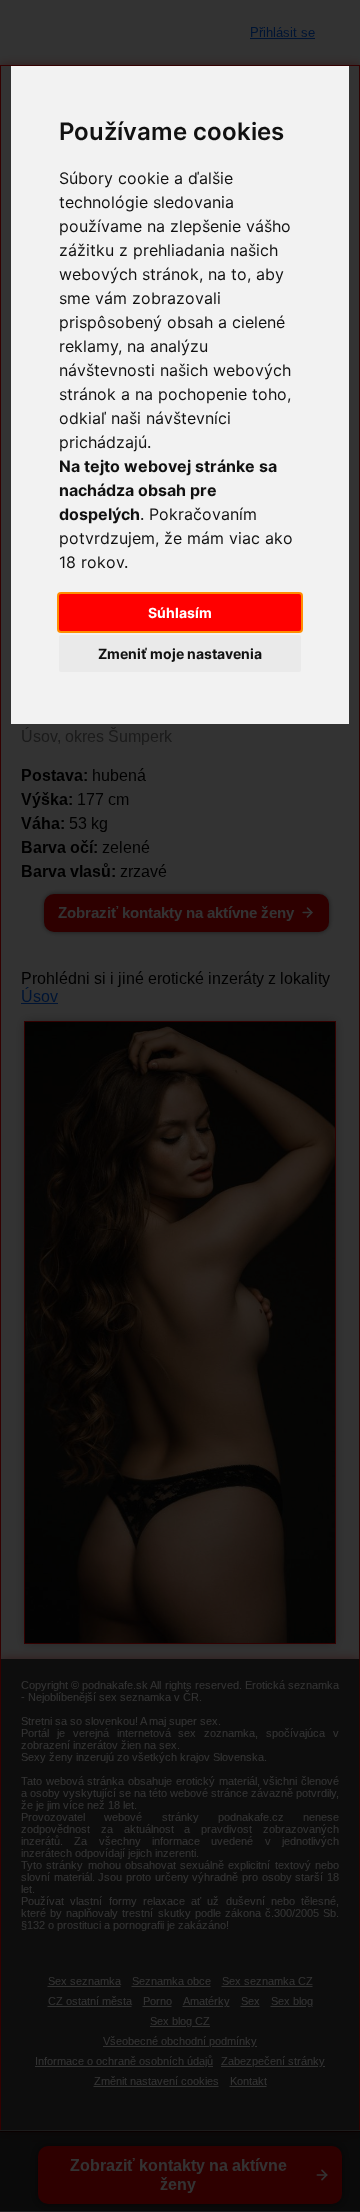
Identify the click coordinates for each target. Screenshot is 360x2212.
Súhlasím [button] (180, 612)
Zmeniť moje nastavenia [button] (180, 653)
